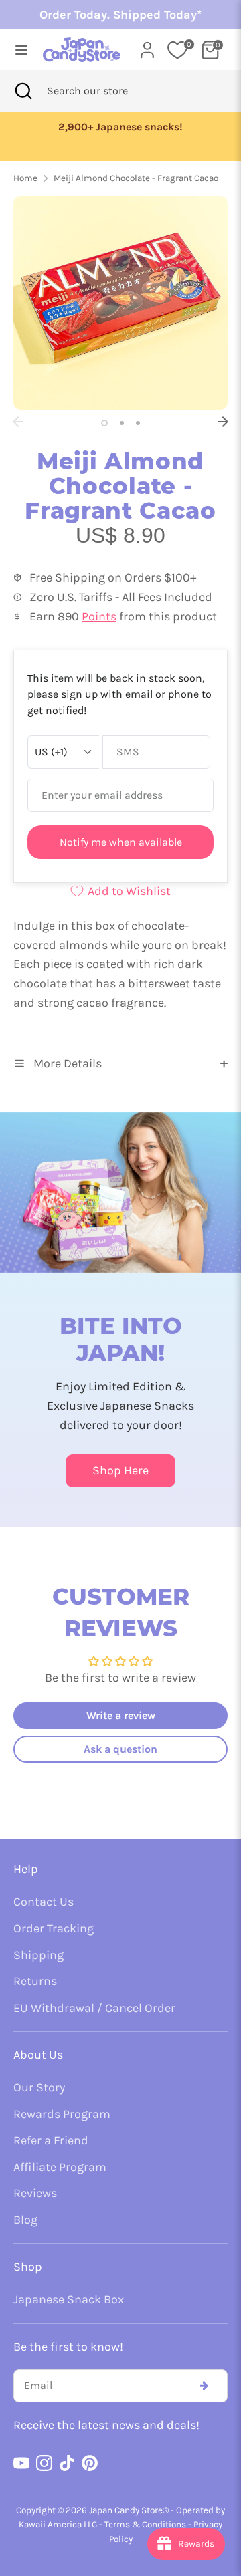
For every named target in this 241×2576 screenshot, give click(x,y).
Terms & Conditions (145, 2524)
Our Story (39, 2087)
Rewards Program (62, 2114)
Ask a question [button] (120, 1749)
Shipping (38, 1955)
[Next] (223, 422)
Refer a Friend (51, 2140)
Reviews (35, 2193)
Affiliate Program (60, 2167)
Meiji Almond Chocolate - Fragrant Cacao (136, 178)
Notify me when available (121, 842)
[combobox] (105, 91)
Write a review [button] (121, 1715)
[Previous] (18, 422)
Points (99, 616)
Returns (35, 1981)
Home (25, 178)
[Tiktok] (67, 2463)
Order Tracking (54, 1928)
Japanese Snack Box (69, 2299)
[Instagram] (44, 2463)
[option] (131, 127)
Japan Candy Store (126, 2510)
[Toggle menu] (17, 50)
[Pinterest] (90, 2463)
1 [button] (104, 423)
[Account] (147, 46)
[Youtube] (21, 2463)
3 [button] (138, 423)
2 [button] (122, 423)
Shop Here (120, 1470)
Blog (25, 2220)
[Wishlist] (177, 50)
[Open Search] (23, 91)
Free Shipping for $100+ (131, 127)
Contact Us (44, 1902)
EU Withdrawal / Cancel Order (94, 2008)
